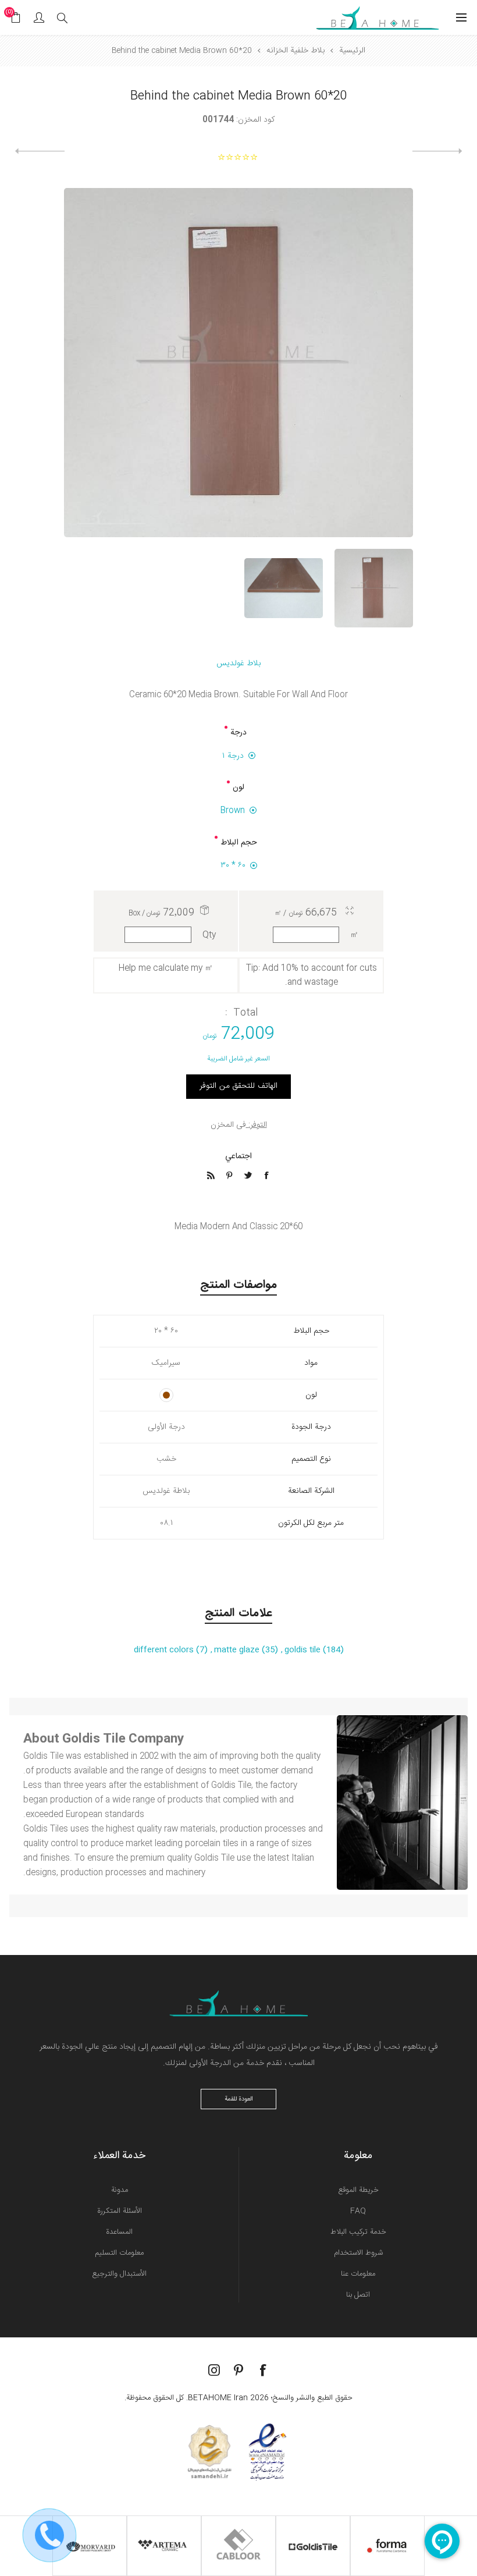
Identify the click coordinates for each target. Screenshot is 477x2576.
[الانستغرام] (214, 2370)
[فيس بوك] (263, 2370)
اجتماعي (238, 1156)
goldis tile (304, 1650)
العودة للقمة (239, 2099)
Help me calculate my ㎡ (166, 968)
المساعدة (119, 2232)
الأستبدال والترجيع (119, 2274)
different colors (165, 1650)
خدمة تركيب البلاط (358, 2232)
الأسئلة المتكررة (120, 2211)
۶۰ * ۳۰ (233, 865)
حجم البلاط (239, 843)
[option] (374, 588)
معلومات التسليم (119, 2253)
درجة (238, 733)
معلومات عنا (358, 2274)
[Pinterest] (238, 2370)
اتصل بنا (358, 2295)
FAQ (358, 2211)
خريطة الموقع (358, 2190)
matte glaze (238, 1650)
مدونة (120, 2190)
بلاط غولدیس (238, 663)
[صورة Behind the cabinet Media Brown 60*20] (374, 588)
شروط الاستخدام (358, 2253)
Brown (233, 811)
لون (238, 787)
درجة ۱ (233, 756)
